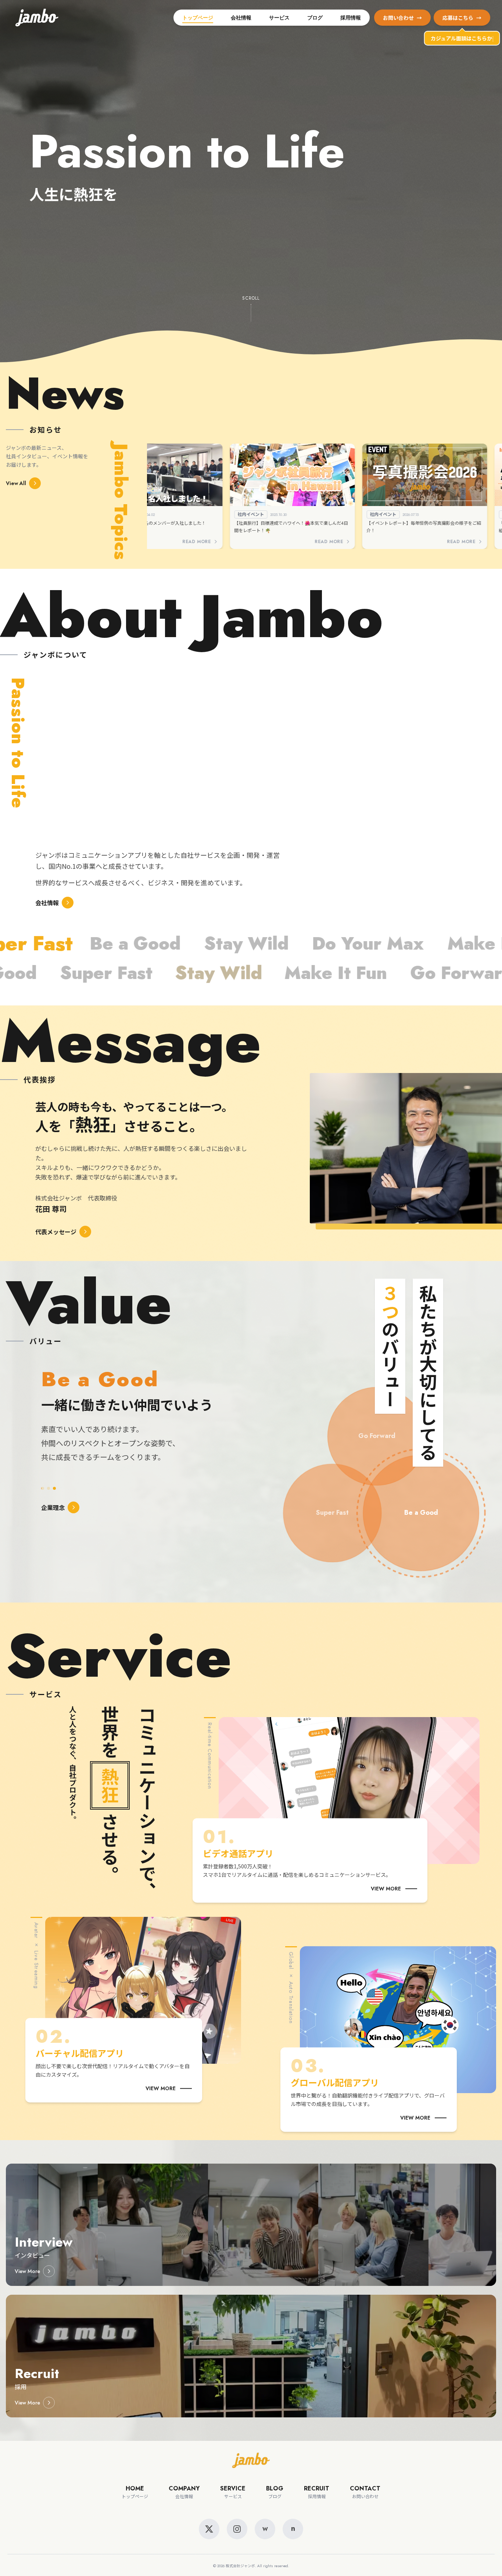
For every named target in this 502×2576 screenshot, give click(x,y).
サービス (279, 18)
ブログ (315, 18)
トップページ (198, 18)
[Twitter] (209, 2529)
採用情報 (351, 18)
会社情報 (241, 18)
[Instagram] (237, 2529)
